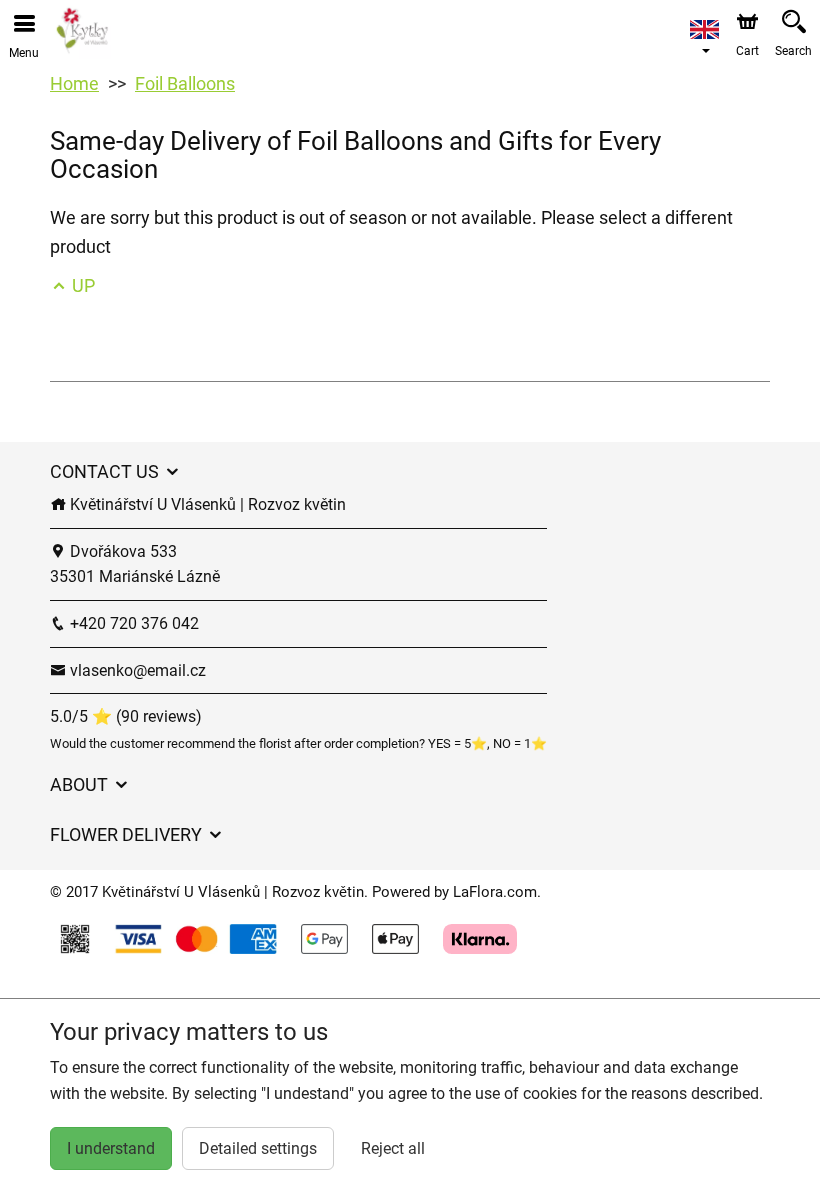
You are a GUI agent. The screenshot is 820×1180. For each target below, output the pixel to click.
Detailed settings (258, 1148)
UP (81, 285)
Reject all (393, 1148)
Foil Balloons (185, 83)
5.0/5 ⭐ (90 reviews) (126, 716)
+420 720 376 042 (132, 623)
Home (74, 83)
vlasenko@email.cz (136, 670)
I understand (111, 1148)
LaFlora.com (495, 892)
